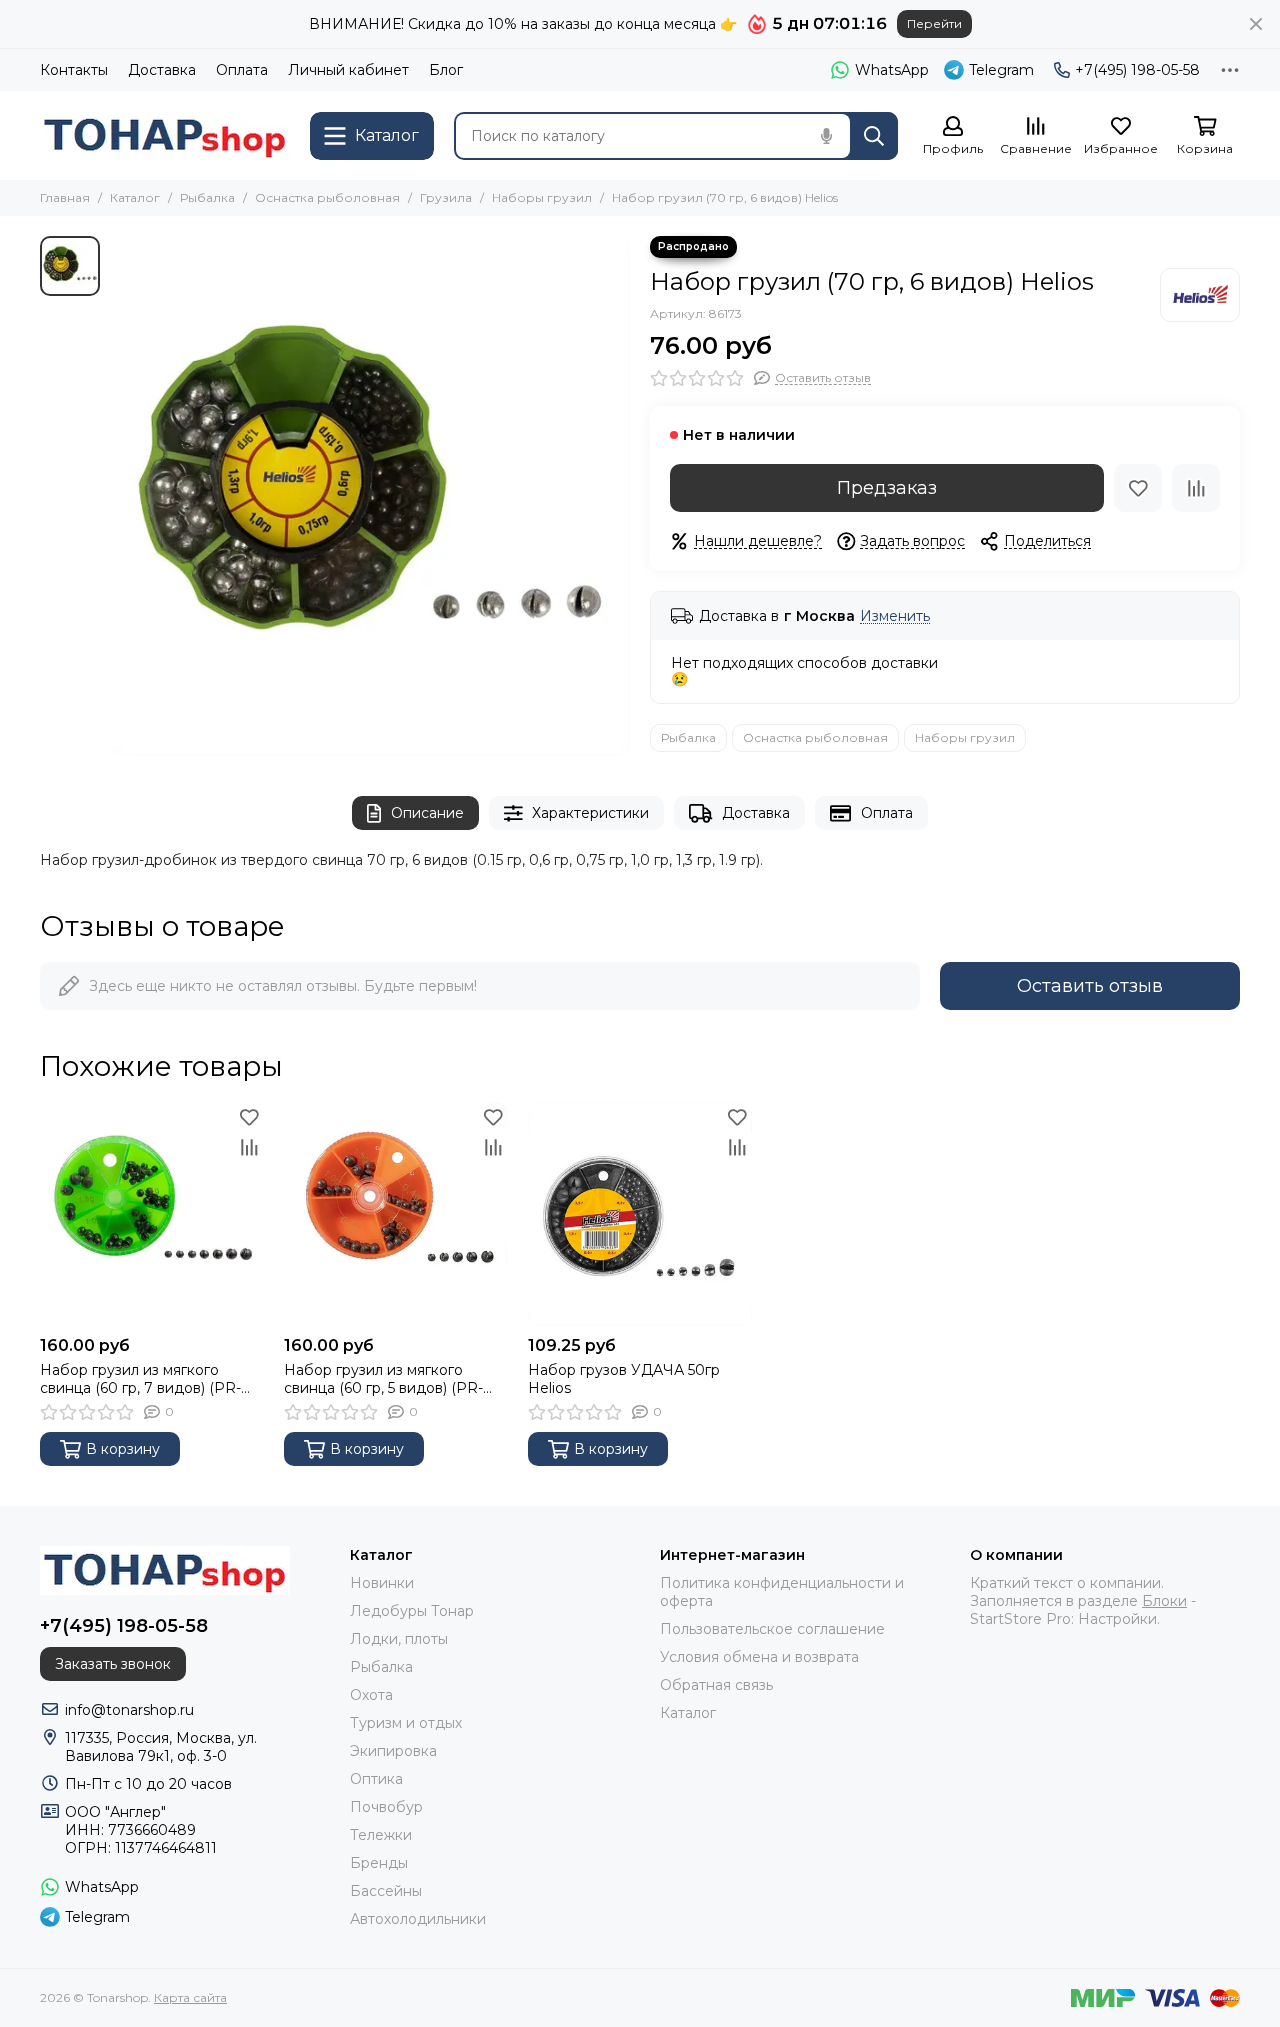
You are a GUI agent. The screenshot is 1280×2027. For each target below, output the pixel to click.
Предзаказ (887, 488)
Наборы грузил (542, 197)
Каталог (135, 197)
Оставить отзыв (1090, 986)
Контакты (74, 70)
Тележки (381, 1835)
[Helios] (1200, 295)
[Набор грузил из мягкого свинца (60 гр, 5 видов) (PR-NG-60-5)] (396, 1214)
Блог (446, 70)
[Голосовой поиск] (826, 136)
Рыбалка (207, 197)
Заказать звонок (113, 1664)
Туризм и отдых (406, 1723)
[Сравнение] (1196, 488)
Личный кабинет (348, 70)
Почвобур (386, 1807)
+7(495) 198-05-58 (1137, 70)
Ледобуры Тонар (412, 1611)
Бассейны (386, 1891)
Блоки (1164, 1601)
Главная (65, 197)
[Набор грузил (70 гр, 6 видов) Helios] (370, 496)
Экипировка (393, 1751)
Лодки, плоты (399, 1639)
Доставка (162, 70)
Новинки (382, 1583)
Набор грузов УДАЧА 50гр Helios (624, 1379)
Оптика (376, 1779)
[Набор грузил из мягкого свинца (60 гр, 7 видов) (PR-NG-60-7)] (152, 1214)
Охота (371, 1695)
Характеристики (590, 813)
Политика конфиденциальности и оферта (782, 1592)
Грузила (446, 197)
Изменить (895, 616)
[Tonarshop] (165, 135)
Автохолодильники (418, 1919)
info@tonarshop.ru (129, 1710)
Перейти (934, 23)
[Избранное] (1138, 488)
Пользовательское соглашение (772, 1629)
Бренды (379, 1863)
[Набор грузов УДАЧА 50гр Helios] (640, 1214)
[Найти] (874, 136)
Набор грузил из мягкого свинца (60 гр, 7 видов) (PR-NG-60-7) (140, 1379)
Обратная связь (716, 1685)
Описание (427, 813)
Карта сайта (190, 1997)
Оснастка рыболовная (327, 197)
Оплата (242, 70)
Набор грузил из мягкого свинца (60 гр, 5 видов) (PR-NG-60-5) (383, 1379)
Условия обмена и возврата (759, 1657)
